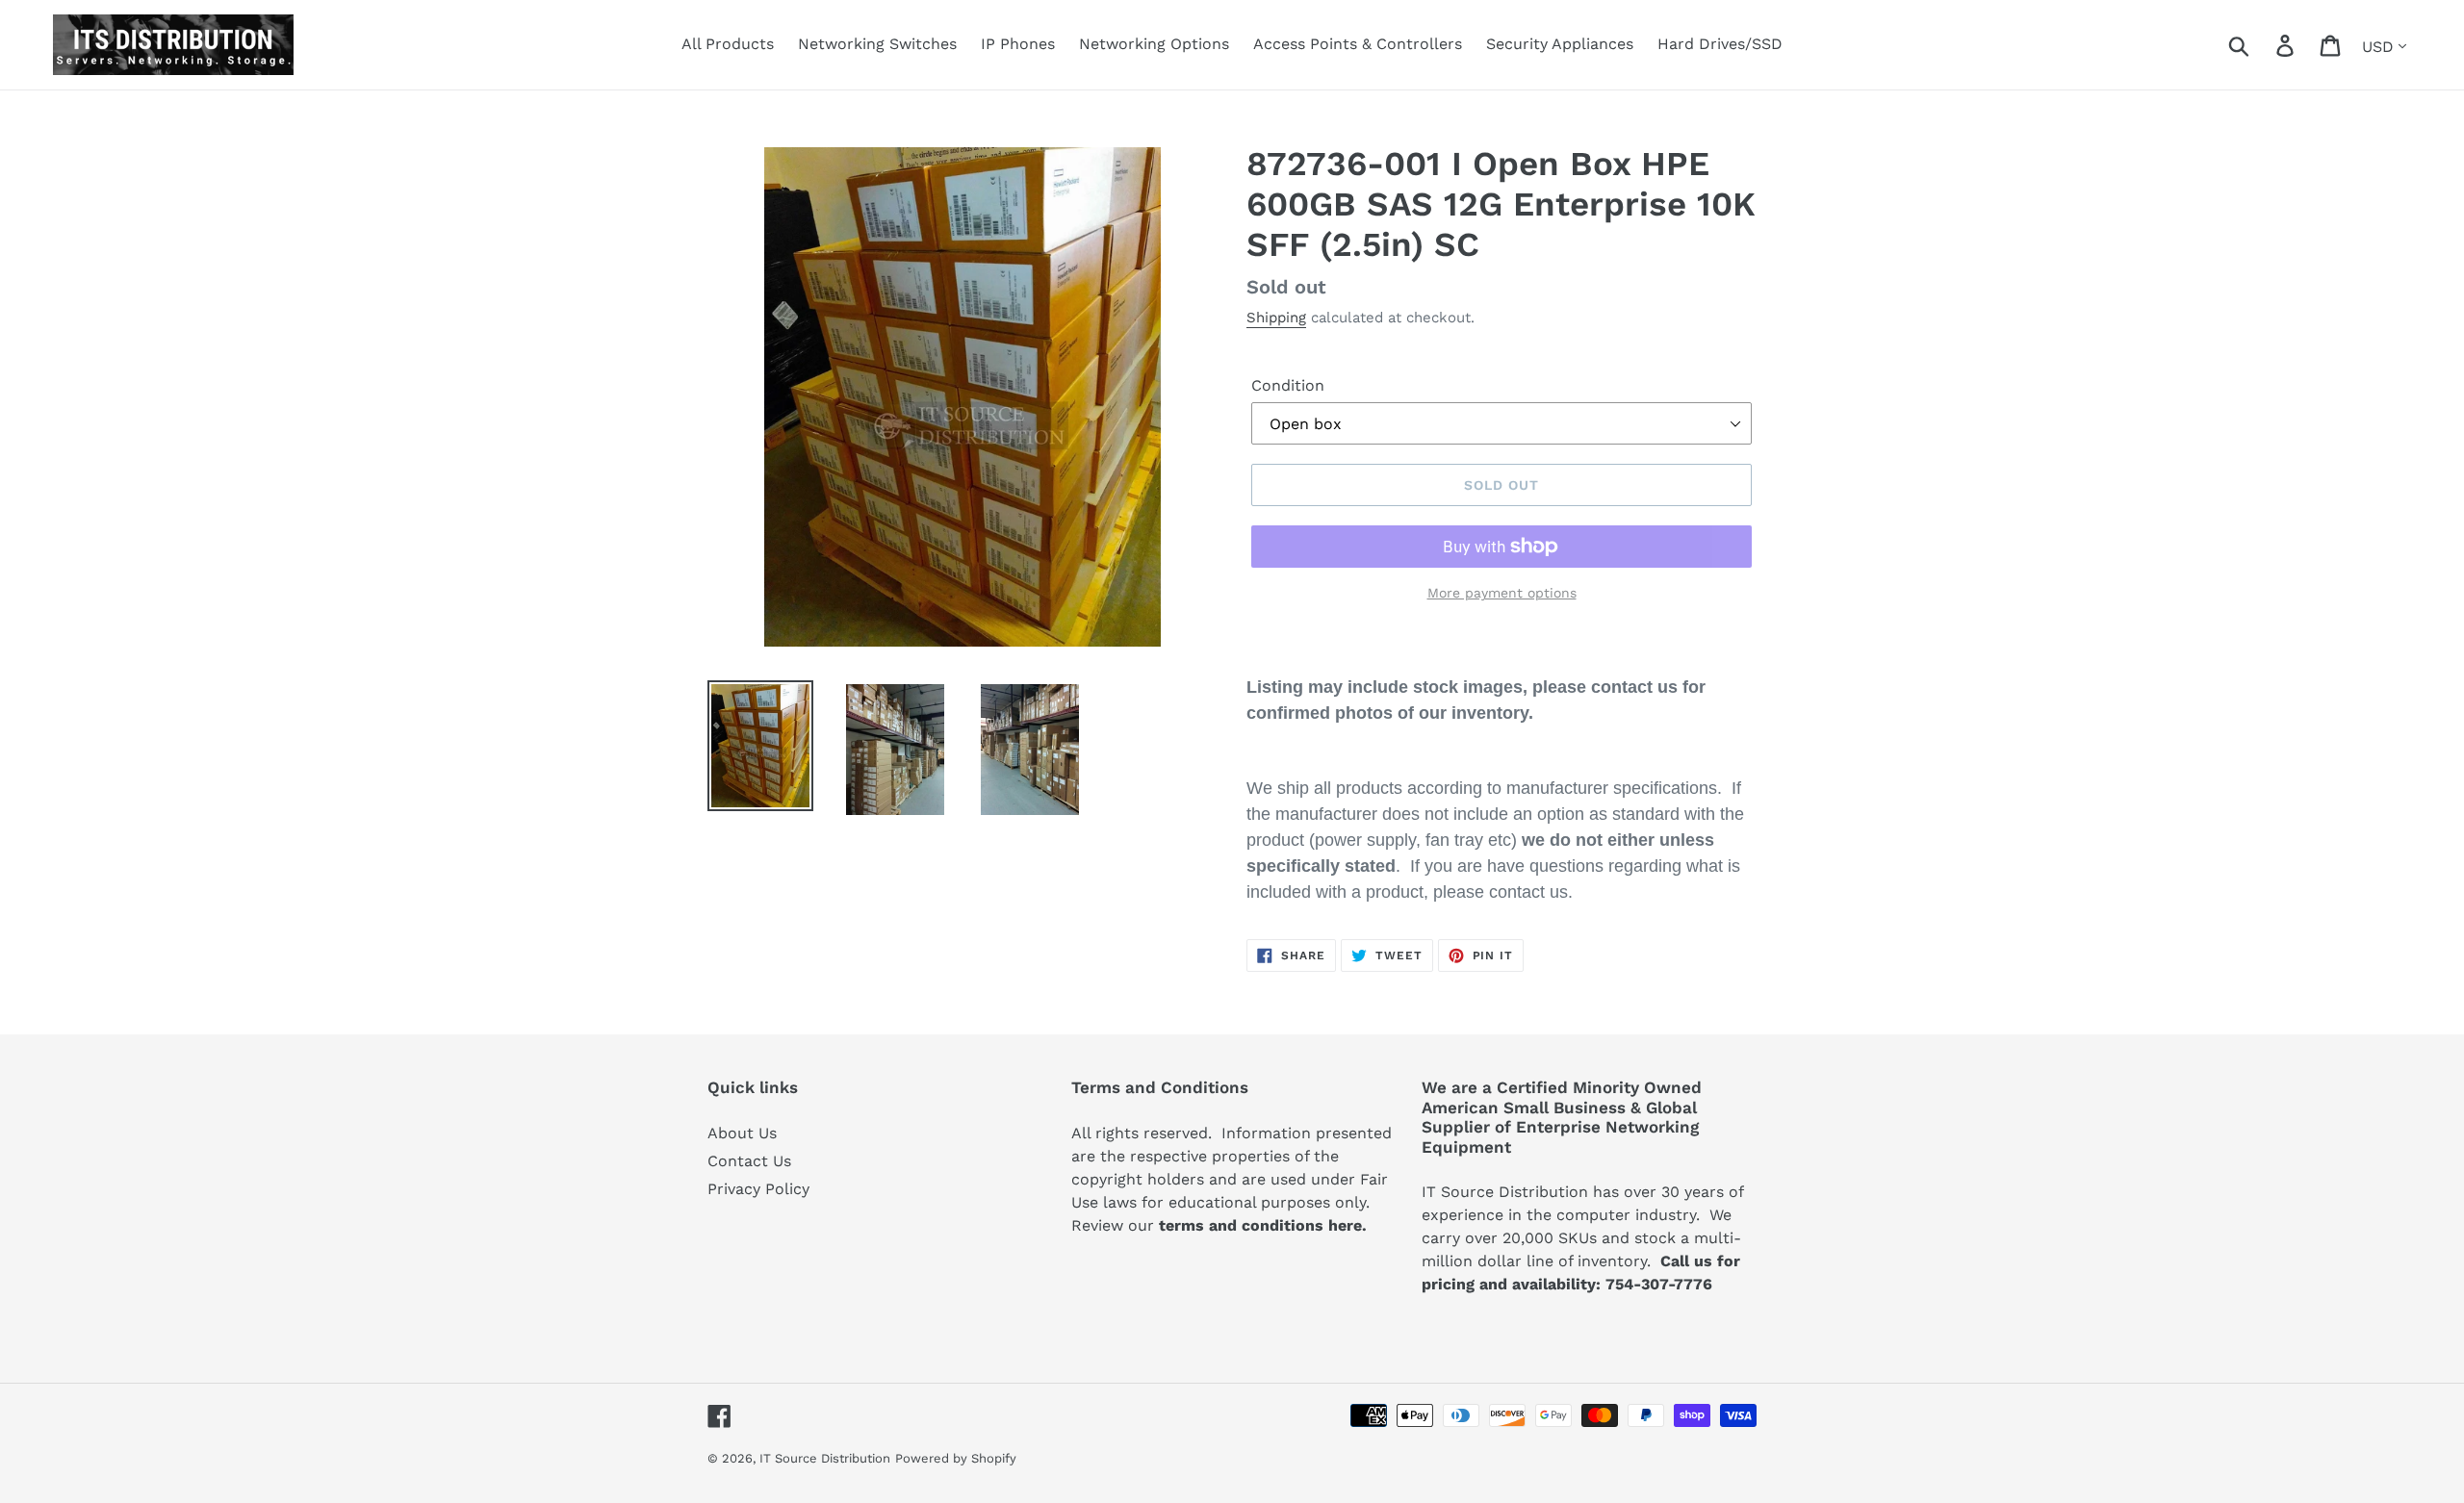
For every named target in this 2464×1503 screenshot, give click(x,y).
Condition (1288, 385)
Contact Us (749, 1161)
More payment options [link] (1502, 593)
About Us (742, 1133)
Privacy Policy (758, 1189)
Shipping (1276, 318)
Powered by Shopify (956, 1458)
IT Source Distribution (825, 1458)
